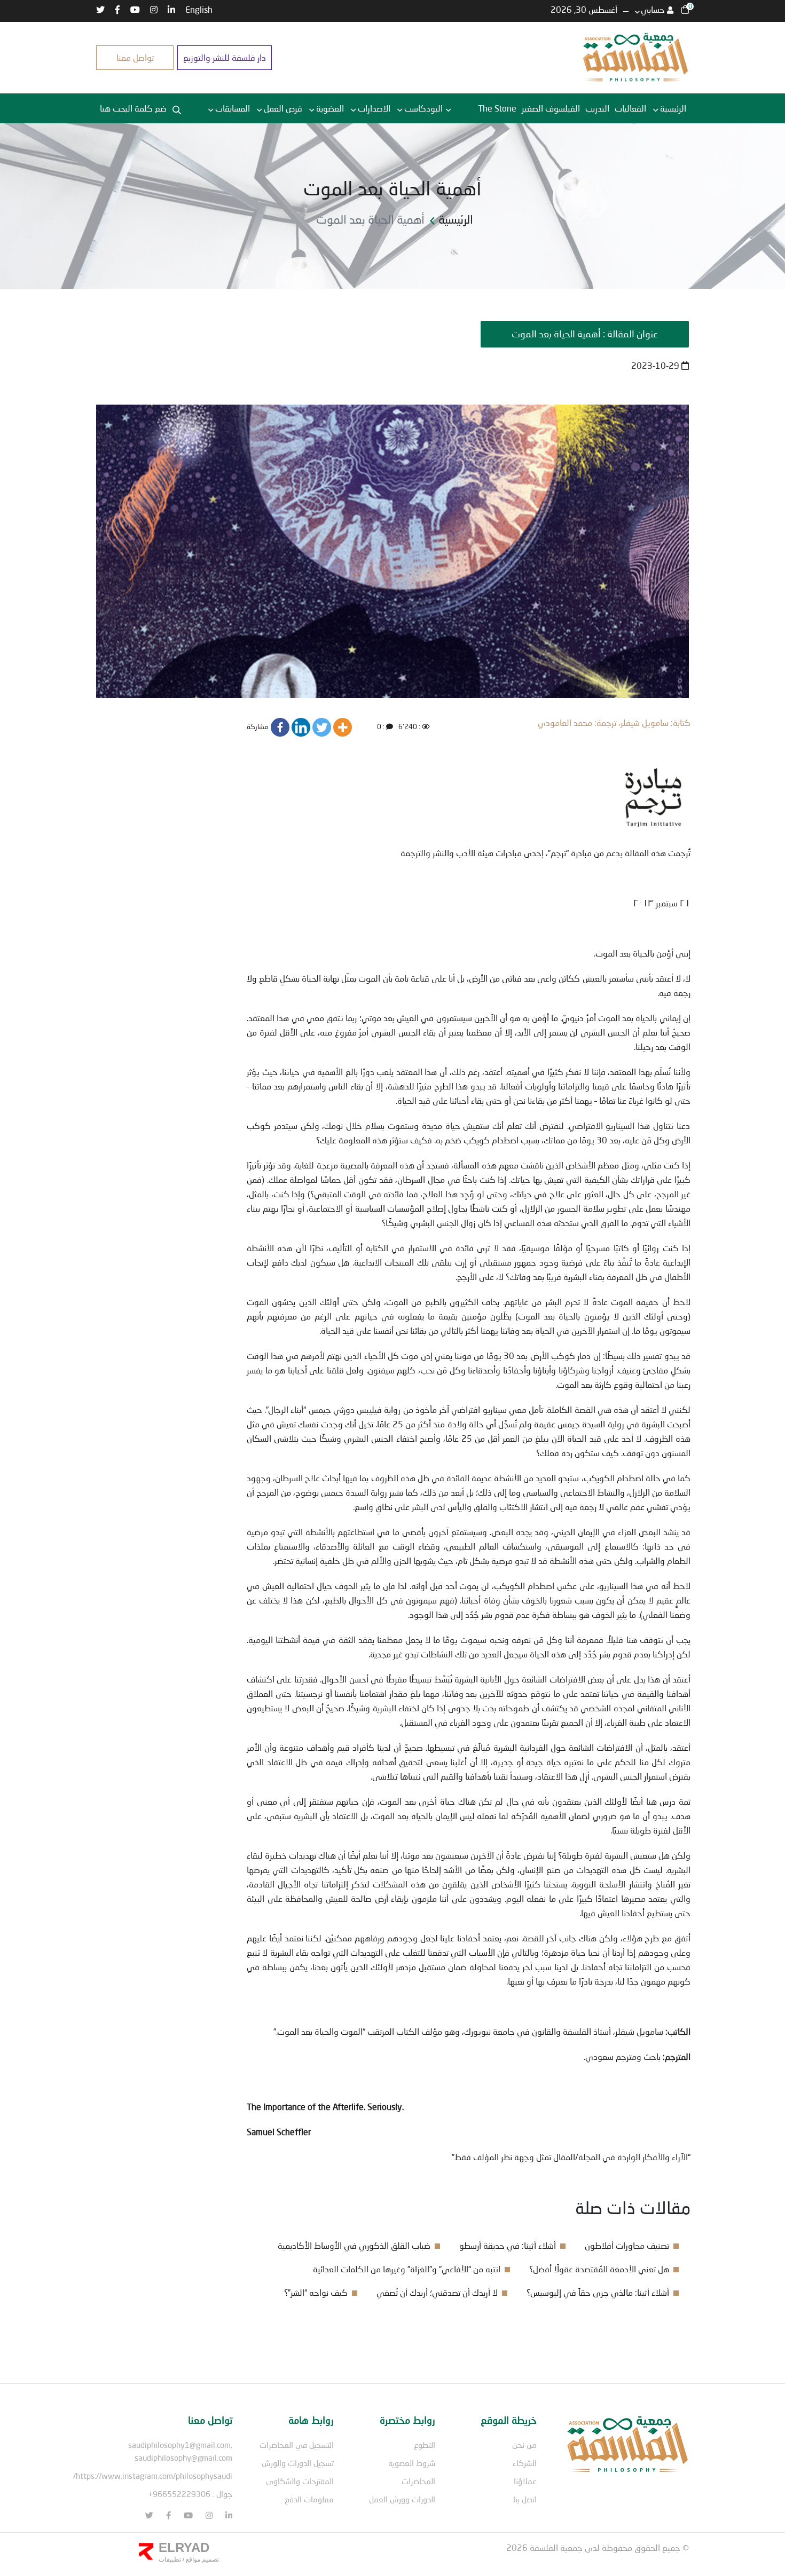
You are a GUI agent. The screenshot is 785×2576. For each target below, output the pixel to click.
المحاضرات (418, 2481)
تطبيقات (170, 2559)
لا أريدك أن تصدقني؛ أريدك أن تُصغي (437, 2292)
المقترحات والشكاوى (300, 2481)
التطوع (425, 2445)
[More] (343, 727)
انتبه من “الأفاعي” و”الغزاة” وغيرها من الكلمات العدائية (407, 2269)
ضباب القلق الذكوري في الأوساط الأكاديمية (354, 2245)
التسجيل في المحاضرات (297, 2445)
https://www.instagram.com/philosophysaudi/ (153, 2476)
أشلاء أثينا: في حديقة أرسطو (508, 2245)
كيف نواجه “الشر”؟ (316, 2292)
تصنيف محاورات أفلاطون (627, 2245)
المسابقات (233, 108)
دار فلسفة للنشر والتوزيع (225, 57)
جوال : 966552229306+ (190, 2494)
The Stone (497, 108)
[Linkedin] (301, 727)
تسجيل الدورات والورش (298, 2463)
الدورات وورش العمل (402, 2499)
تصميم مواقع (202, 2559)
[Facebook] (280, 727)
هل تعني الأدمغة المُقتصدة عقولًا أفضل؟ (599, 2269)
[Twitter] (322, 727)
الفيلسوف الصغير (551, 108)
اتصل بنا (525, 2499)
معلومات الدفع (309, 2499)
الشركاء (525, 2463)
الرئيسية (673, 108)
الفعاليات (630, 108)
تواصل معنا (135, 57)
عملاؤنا (525, 2481)
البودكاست (423, 108)
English (199, 9)
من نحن (524, 2445)
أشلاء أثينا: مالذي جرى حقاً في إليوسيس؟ (598, 2292)
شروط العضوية (412, 2463)
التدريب (597, 108)
